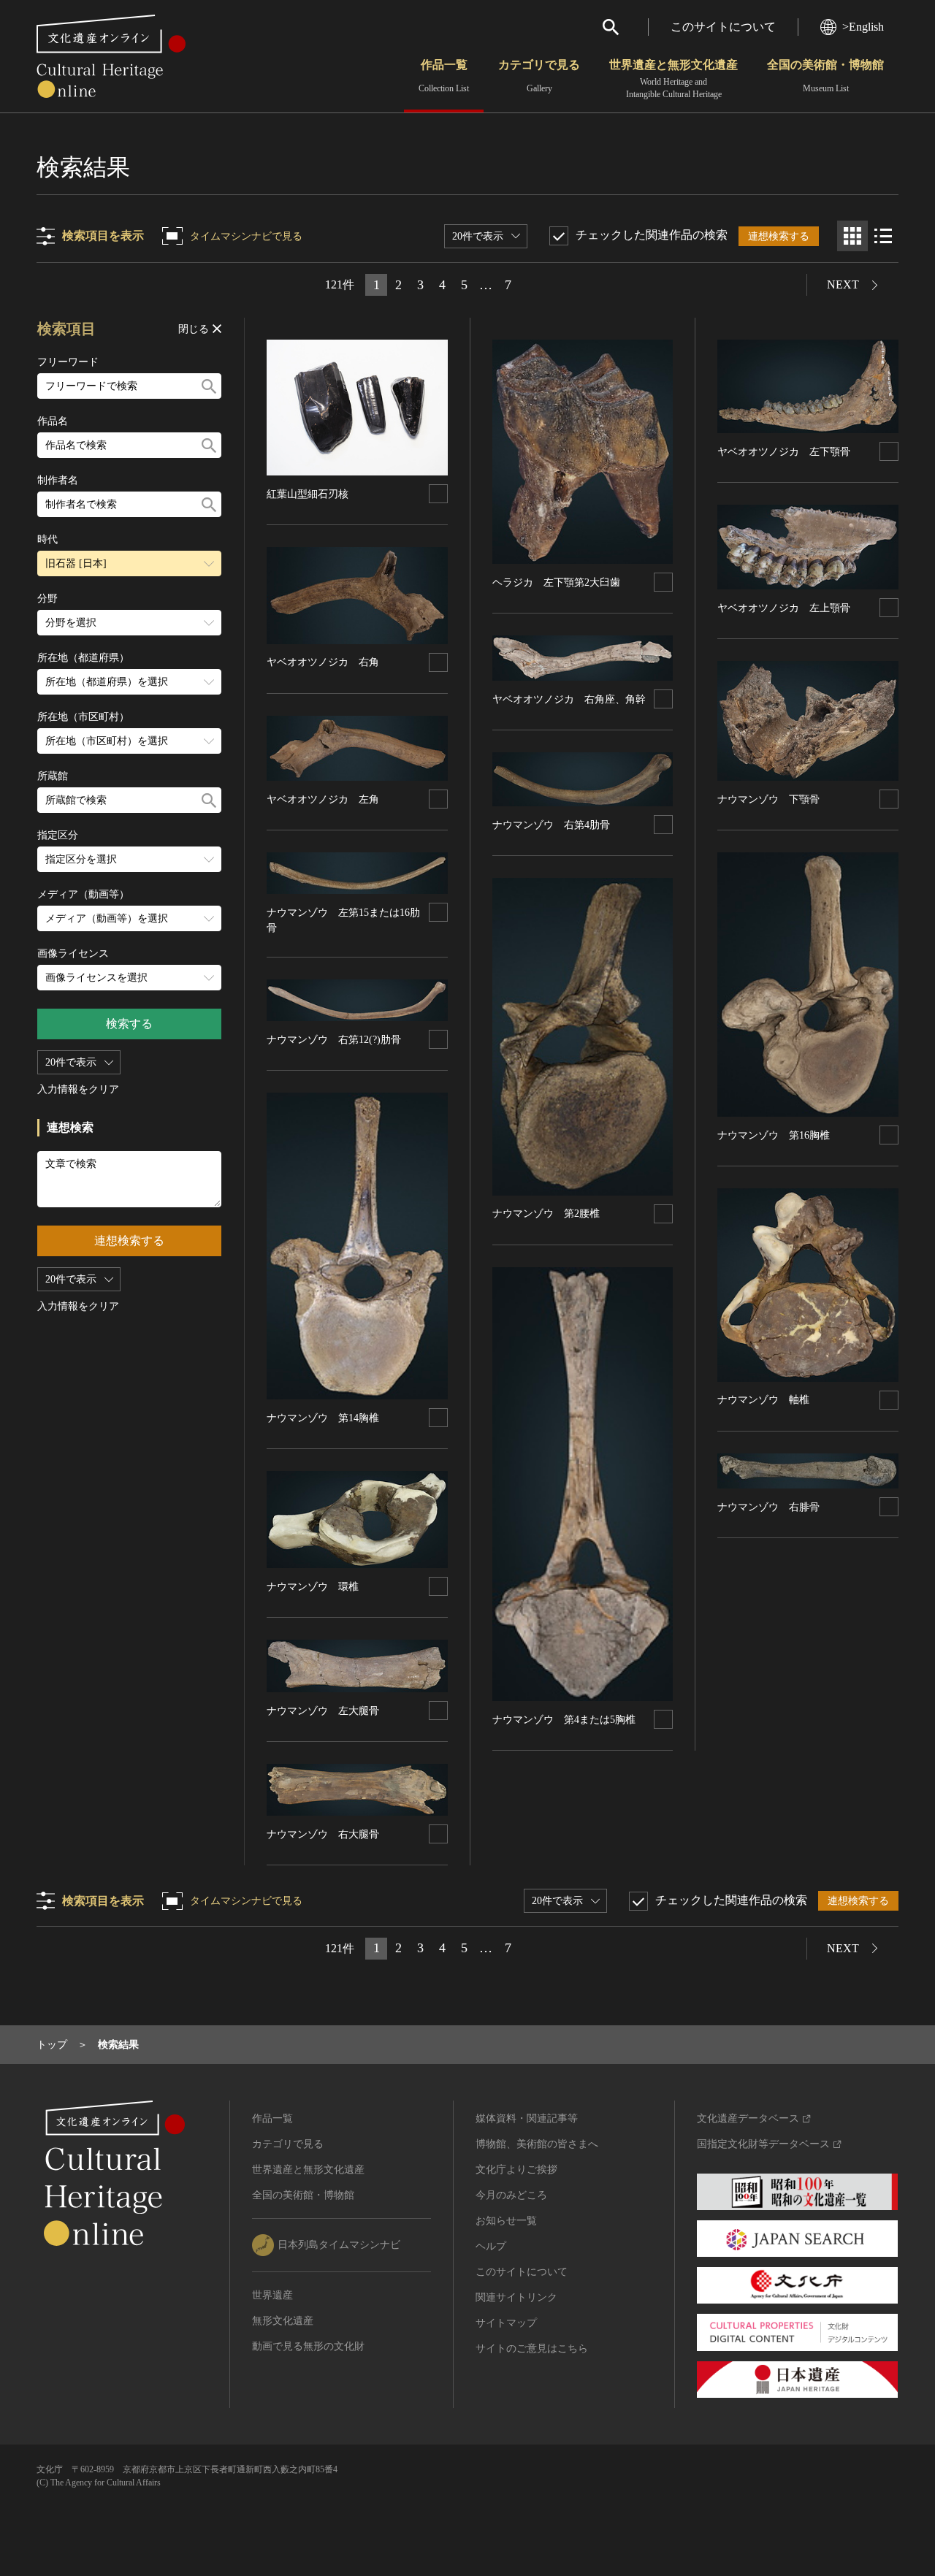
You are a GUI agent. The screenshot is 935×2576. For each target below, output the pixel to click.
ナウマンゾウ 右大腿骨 (323, 1834)
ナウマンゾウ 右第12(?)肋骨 (334, 1040)
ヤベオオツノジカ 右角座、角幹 (569, 699)
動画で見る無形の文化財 (308, 2346)
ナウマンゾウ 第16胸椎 (774, 1135)
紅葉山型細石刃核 (308, 494)
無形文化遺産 (283, 2321)
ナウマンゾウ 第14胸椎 (323, 1418)
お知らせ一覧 (506, 2221)
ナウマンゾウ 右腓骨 (768, 1507)
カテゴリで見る (539, 76)
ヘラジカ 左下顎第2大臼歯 (556, 582)
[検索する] (209, 386)
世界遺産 (272, 2295)
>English (863, 27)
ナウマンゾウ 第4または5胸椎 (564, 1720)
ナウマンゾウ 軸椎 (763, 1400)
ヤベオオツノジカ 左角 (323, 799)
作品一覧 (444, 76)
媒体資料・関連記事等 (527, 2118)
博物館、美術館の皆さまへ (537, 2144)
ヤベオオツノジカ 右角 (323, 662)
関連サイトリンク (516, 2297)
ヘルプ (491, 2246)
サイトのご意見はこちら (532, 2348)
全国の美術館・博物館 (825, 76)
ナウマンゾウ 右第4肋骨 (551, 825)
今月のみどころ (511, 2195)
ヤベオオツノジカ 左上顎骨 (784, 608)
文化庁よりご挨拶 (516, 2170)
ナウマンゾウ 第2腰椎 (546, 1214)
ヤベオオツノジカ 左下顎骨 (784, 452)
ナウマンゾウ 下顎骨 (768, 799)
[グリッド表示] (852, 236)
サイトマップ (506, 2323)
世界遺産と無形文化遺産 (673, 79)
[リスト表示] (883, 236)
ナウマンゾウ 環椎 (313, 1587)
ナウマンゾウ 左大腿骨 (323, 1711)
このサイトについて (723, 27)
